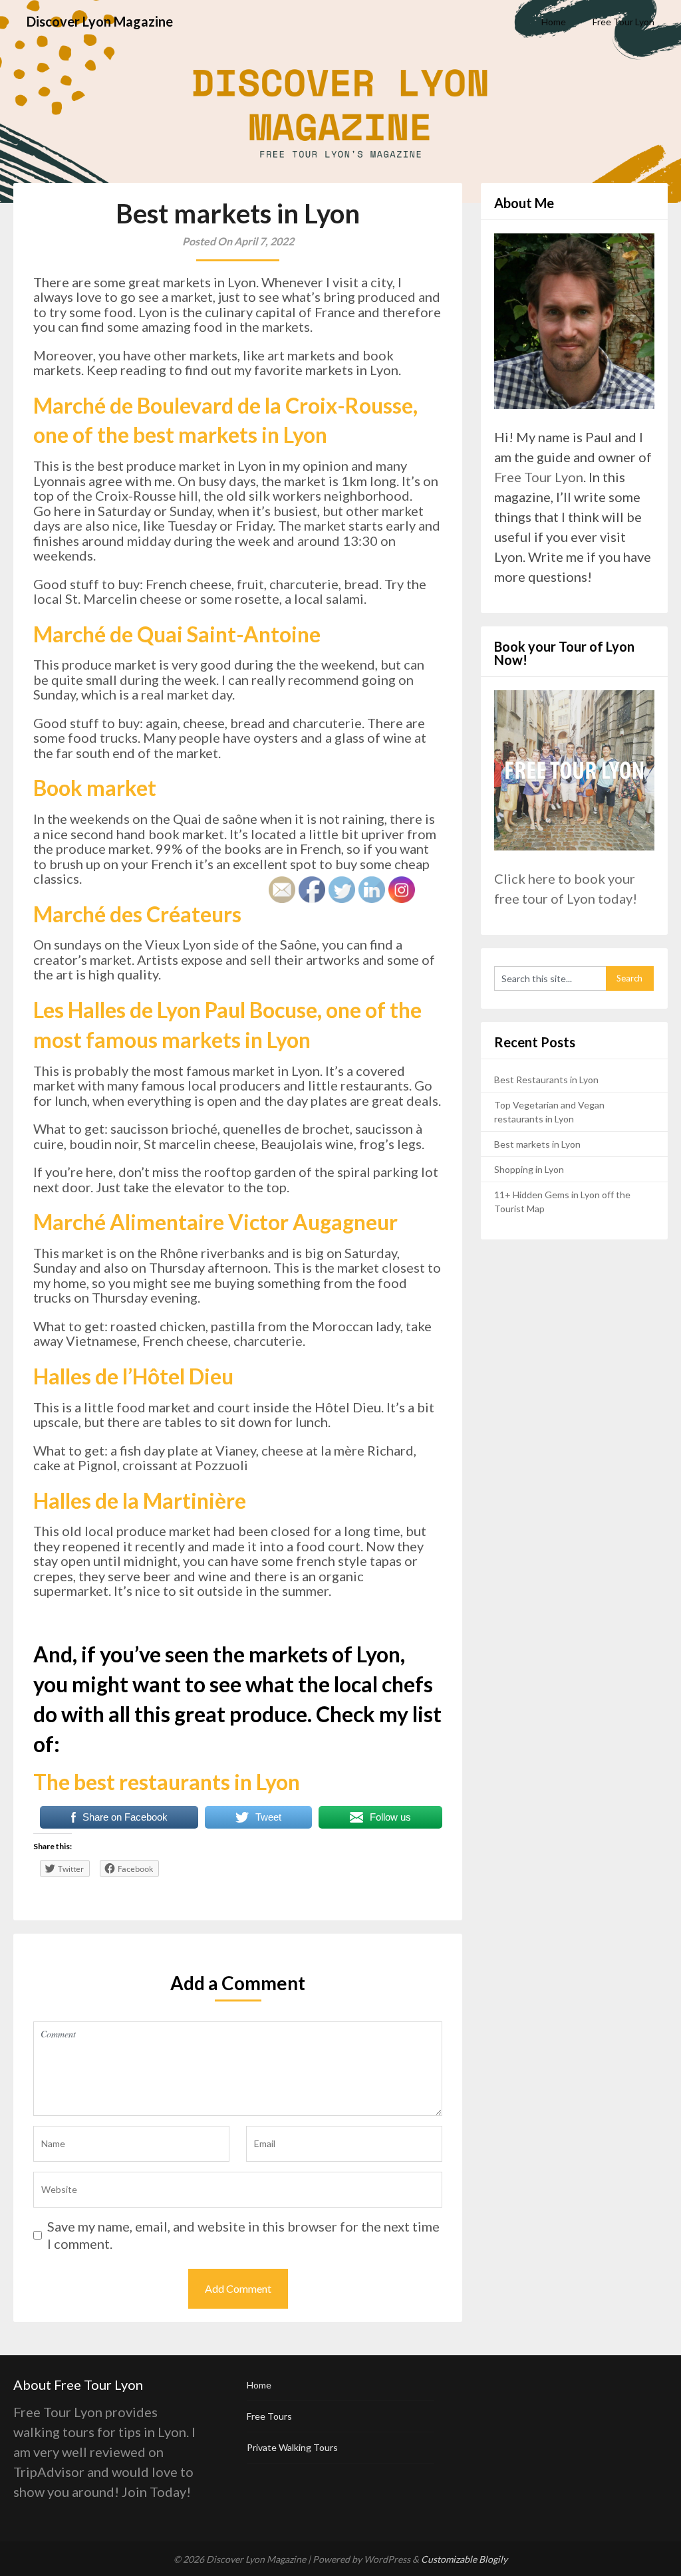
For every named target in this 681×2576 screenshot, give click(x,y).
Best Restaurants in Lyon (546, 1080)
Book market (95, 788)
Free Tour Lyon (623, 22)
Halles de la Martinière (140, 1500)
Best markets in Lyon (537, 1144)
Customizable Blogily (464, 2559)
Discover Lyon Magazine (100, 21)
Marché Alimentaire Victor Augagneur (215, 1222)
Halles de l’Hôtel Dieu (133, 1376)
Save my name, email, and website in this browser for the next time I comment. (243, 2235)
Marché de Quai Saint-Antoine (177, 634)
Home (554, 22)
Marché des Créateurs (137, 914)
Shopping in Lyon (529, 1169)
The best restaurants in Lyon (167, 1782)
